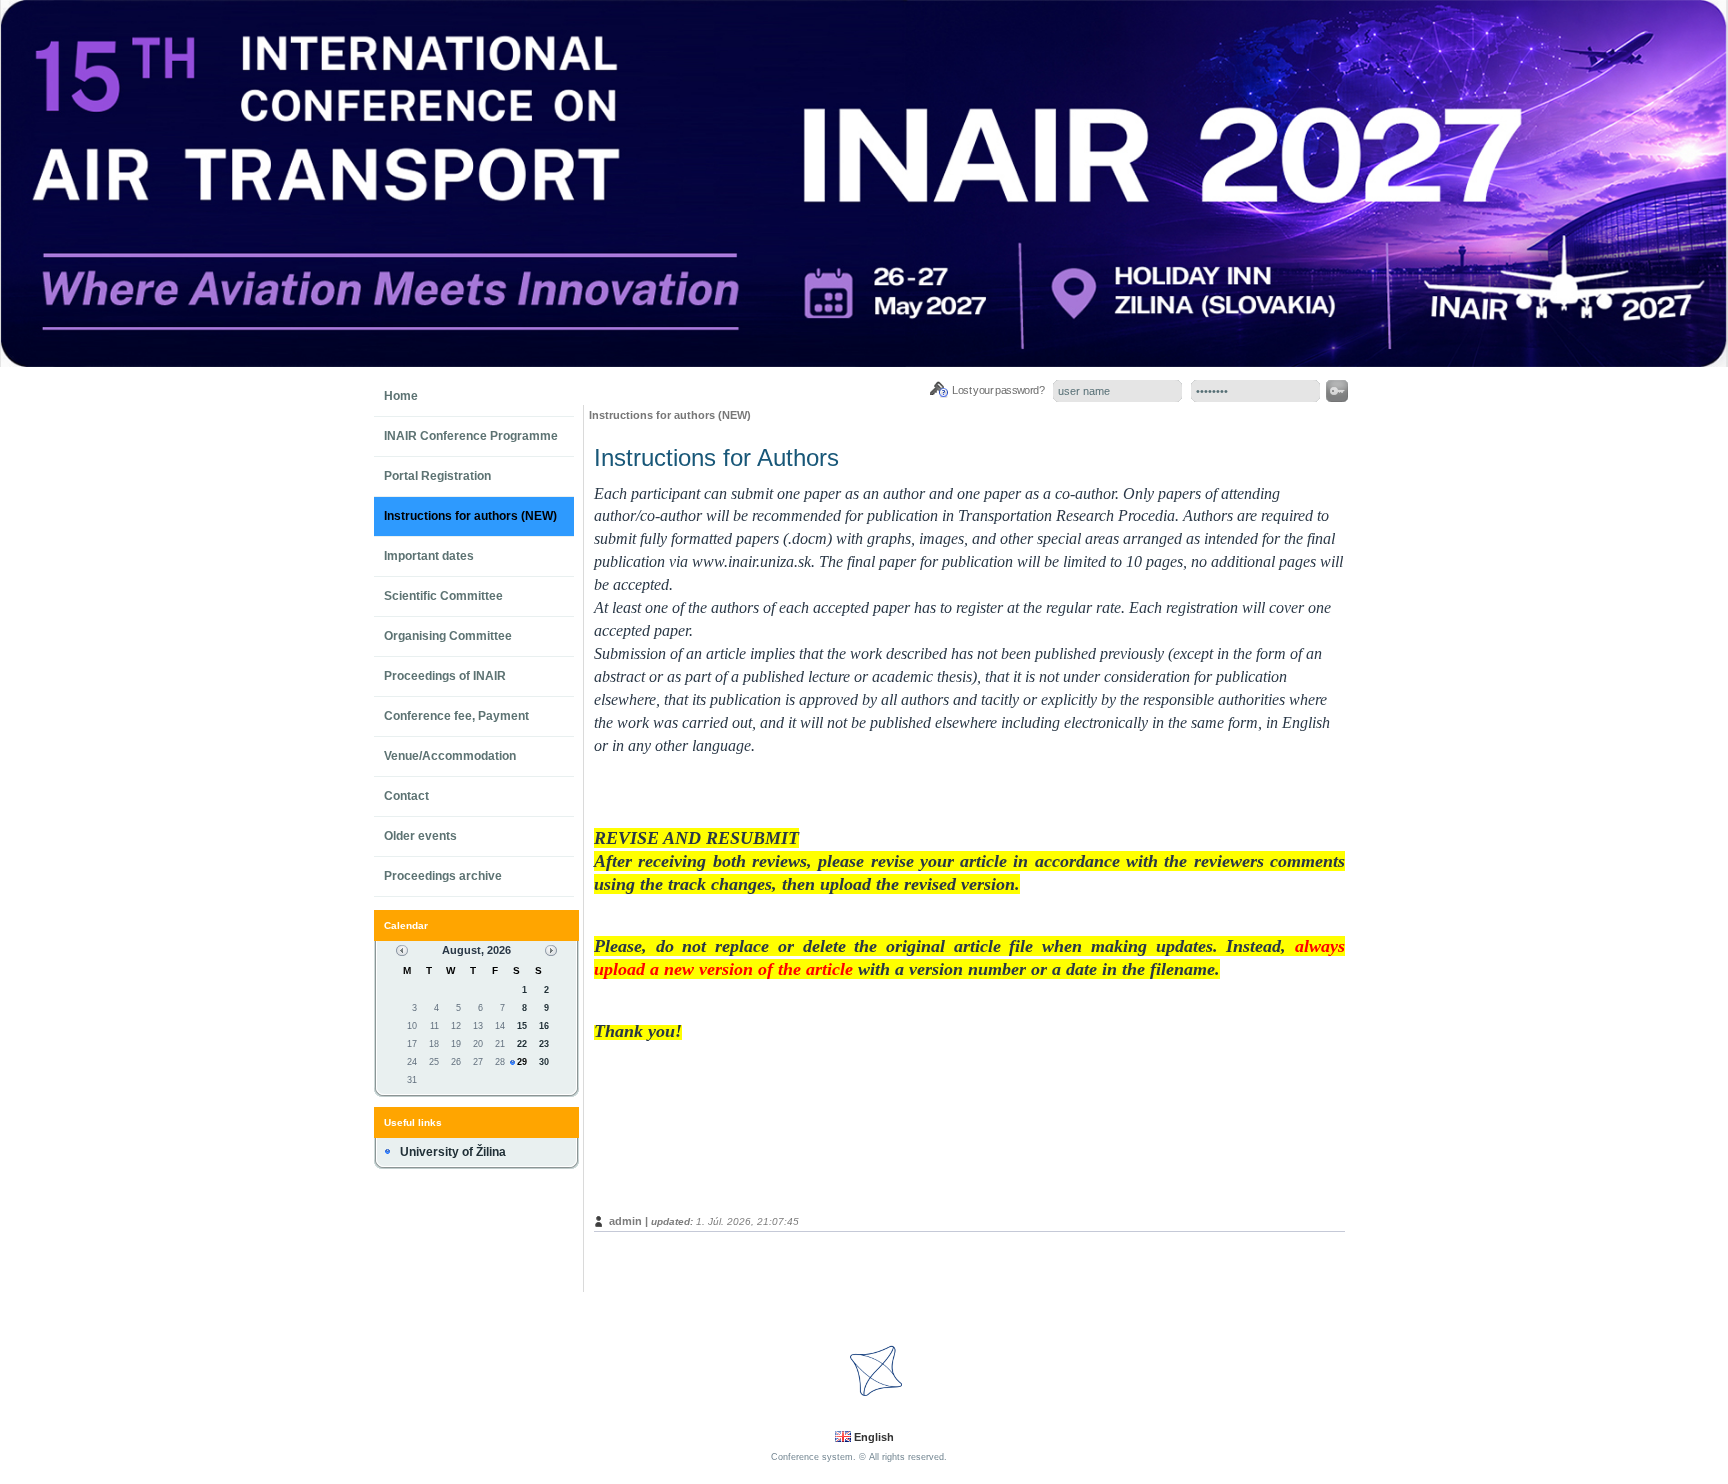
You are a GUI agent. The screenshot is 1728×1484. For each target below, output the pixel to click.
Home (401, 396)
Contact (406, 796)
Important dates (429, 556)
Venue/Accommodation (450, 756)
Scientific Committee (443, 596)
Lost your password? (998, 390)
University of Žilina (453, 1152)
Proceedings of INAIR (445, 676)
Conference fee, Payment (456, 716)
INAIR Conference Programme (471, 436)
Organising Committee (448, 636)
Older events (420, 836)
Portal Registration (437, 476)
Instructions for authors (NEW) (470, 516)
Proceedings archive (443, 876)
